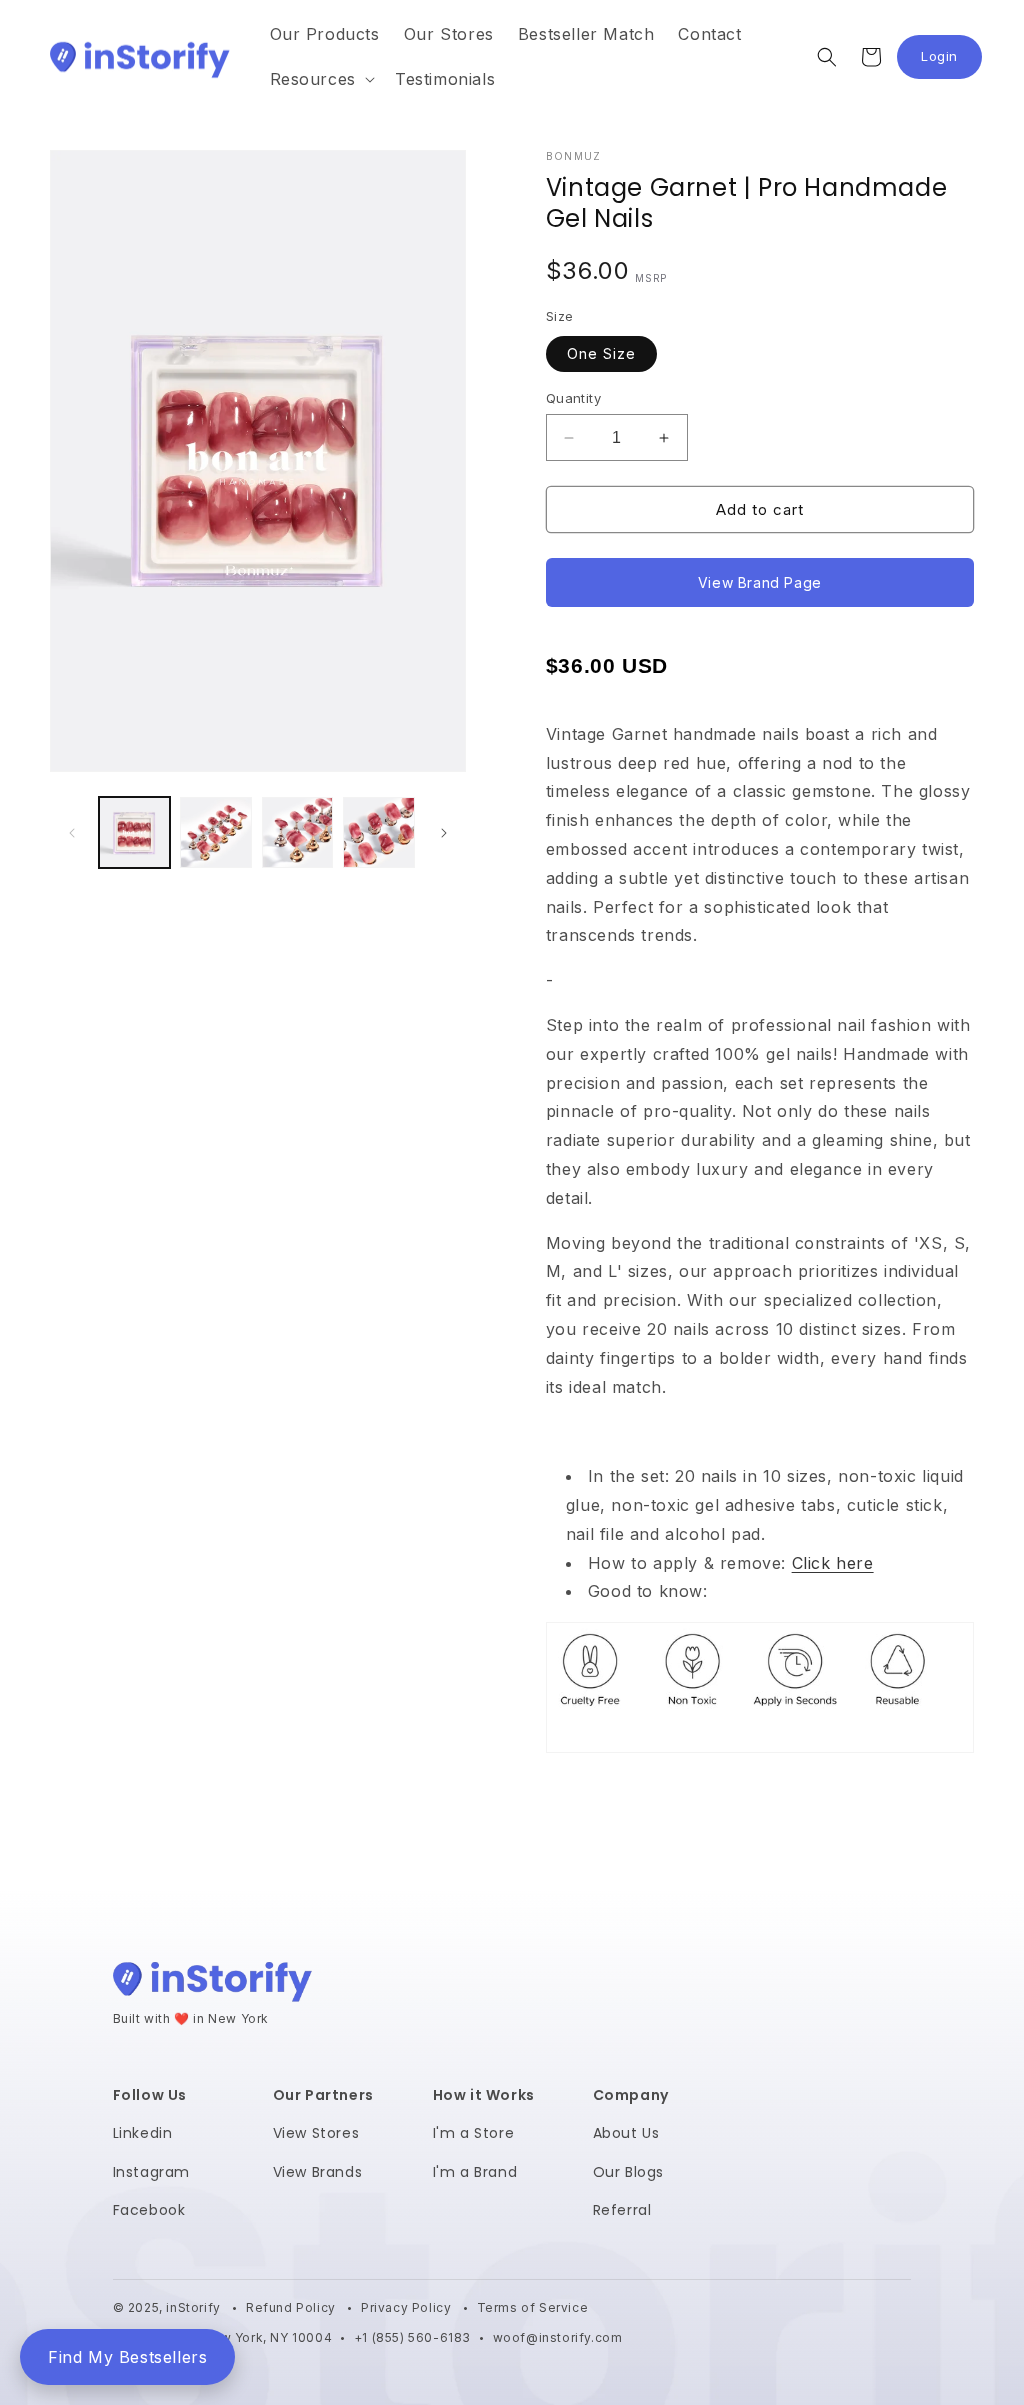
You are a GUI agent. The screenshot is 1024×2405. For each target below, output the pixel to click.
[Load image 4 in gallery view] (378, 832)
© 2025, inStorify (169, 2307)
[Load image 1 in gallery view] (134, 832)
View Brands (318, 2172)
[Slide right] (444, 833)
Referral (622, 2210)
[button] (320, 79)
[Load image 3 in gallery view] (297, 832)
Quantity (573, 398)
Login (951, 61)
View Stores (316, 2133)
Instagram (151, 2172)
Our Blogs (628, 2172)
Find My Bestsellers (127, 2357)
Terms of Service (533, 2307)
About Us (626, 2133)
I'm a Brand (475, 2172)
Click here (833, 1563)
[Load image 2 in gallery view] (215, 832)
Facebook (149, 2210)
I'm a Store (474, 2133)
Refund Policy (292, 2307)
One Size (601, 353)
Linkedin (143, 2133)
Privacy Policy (408, 2307)
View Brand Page (760, 582)
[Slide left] (72, 833)
